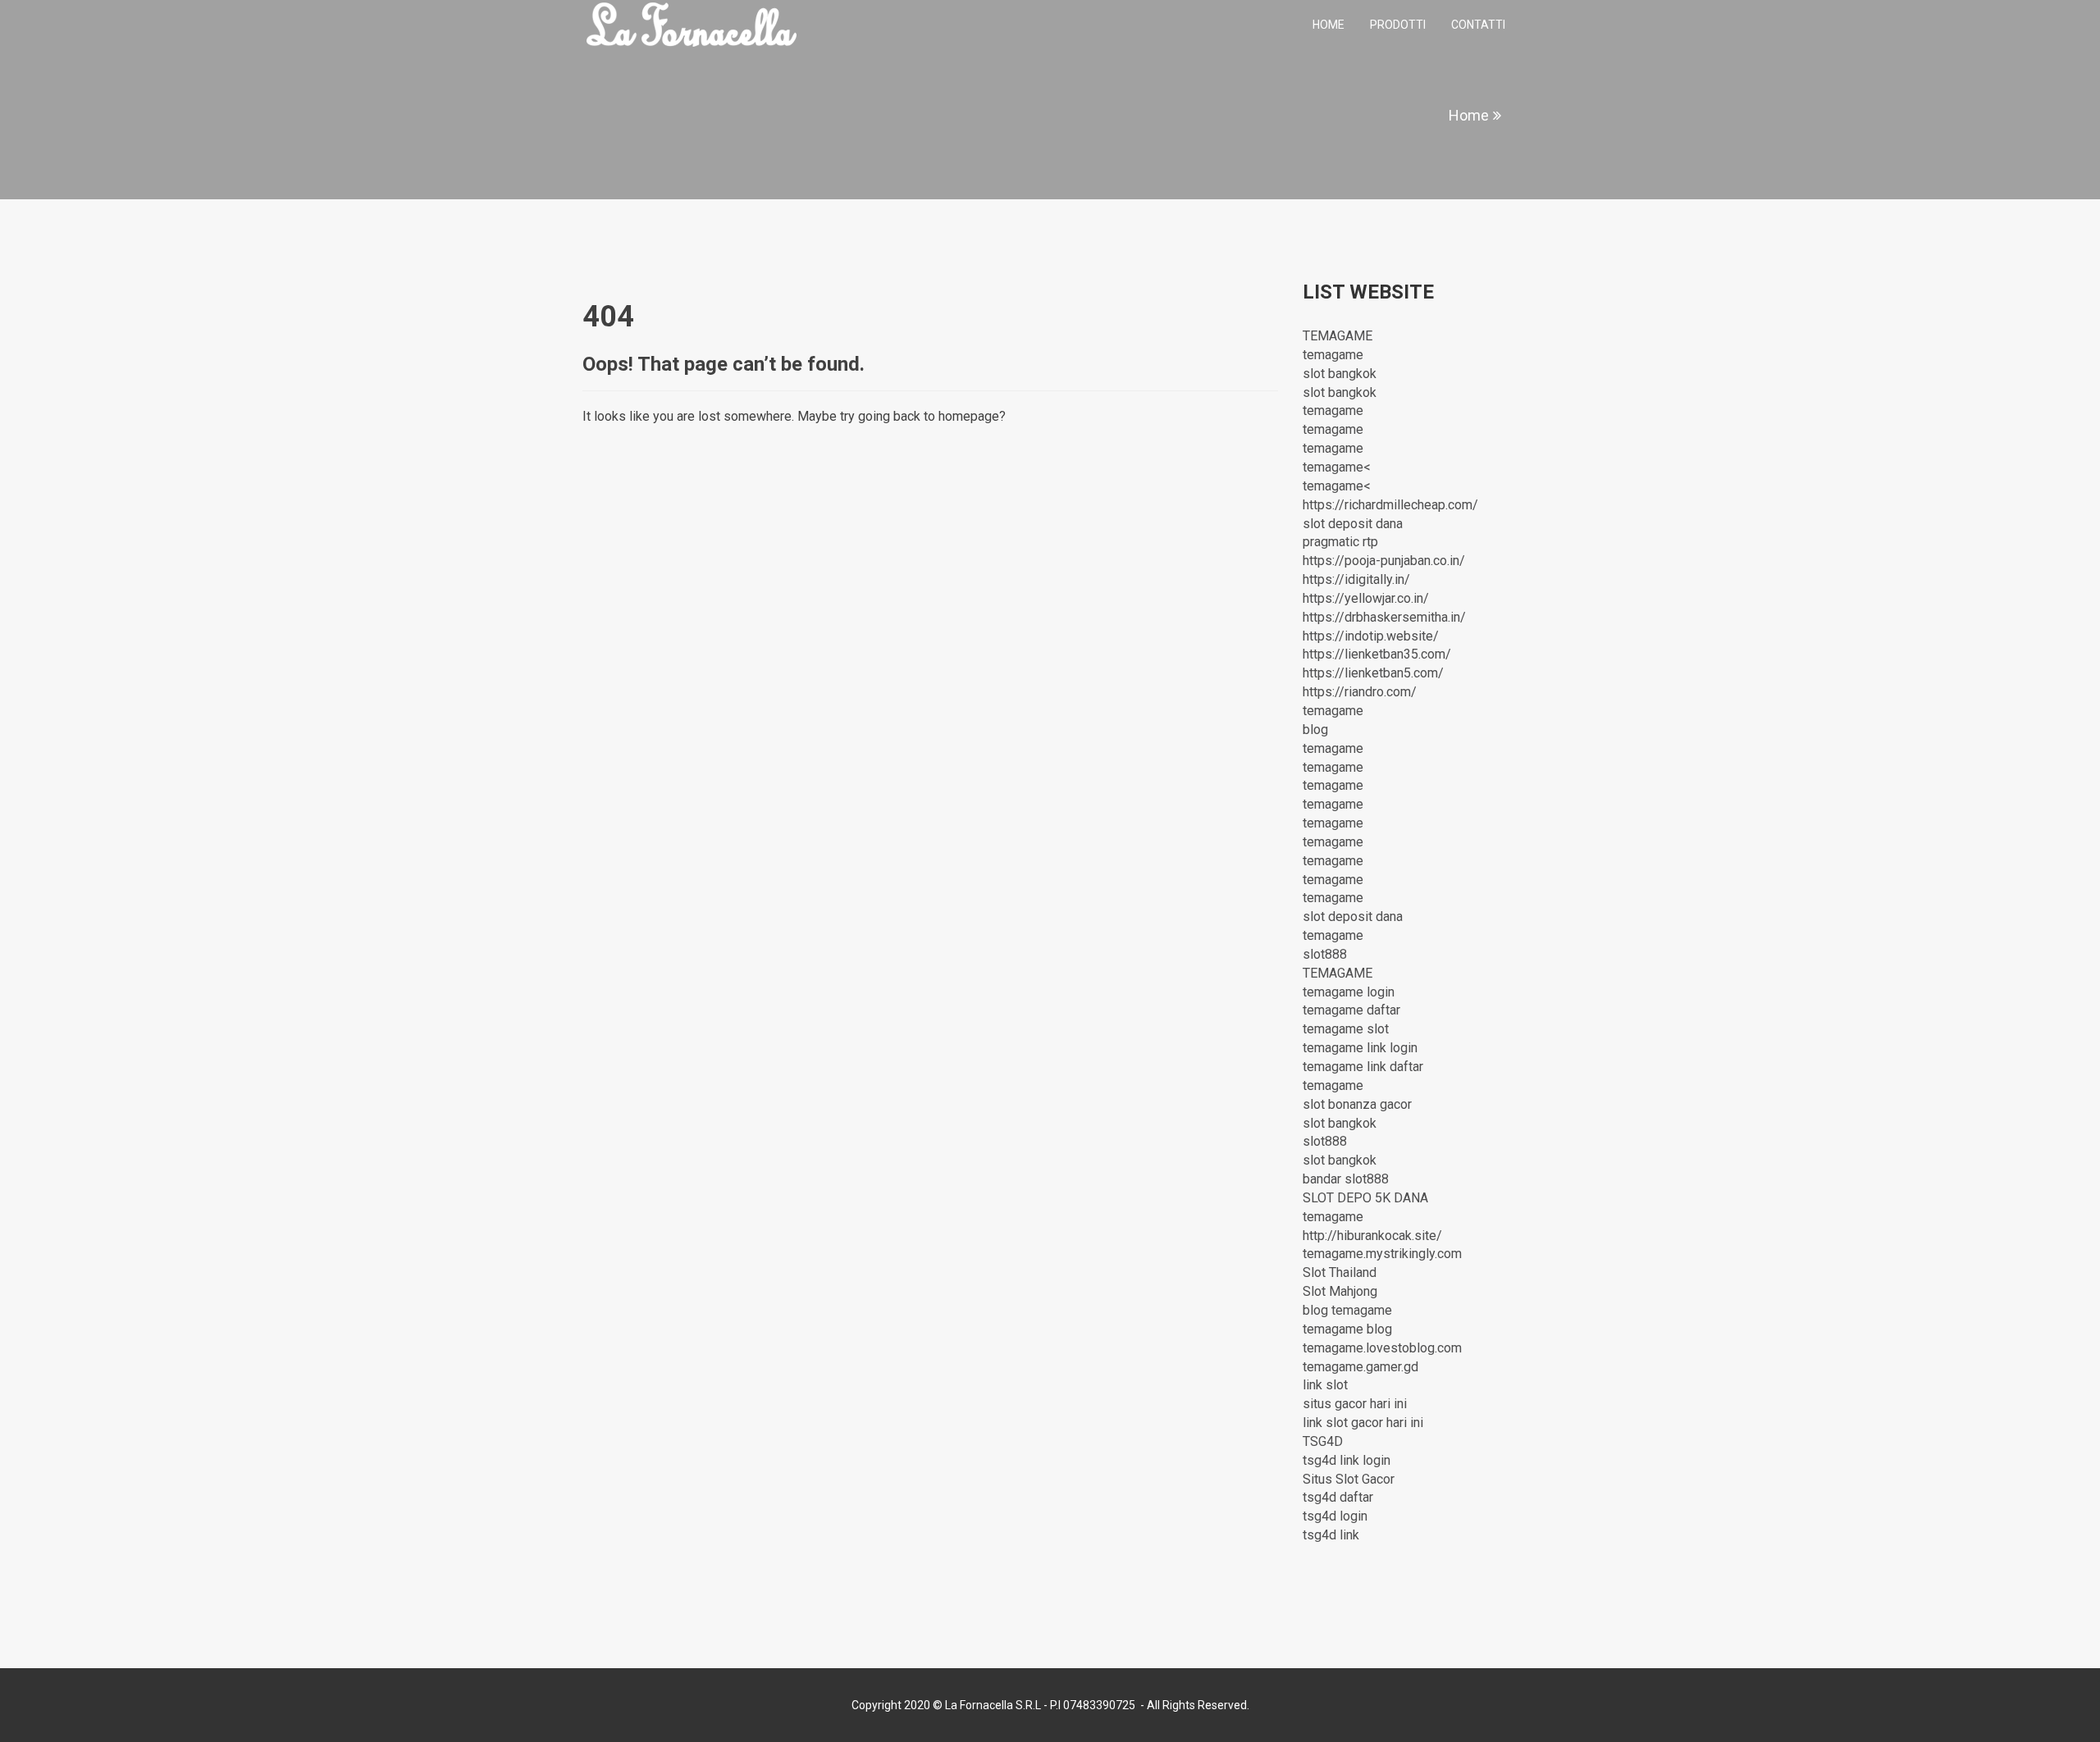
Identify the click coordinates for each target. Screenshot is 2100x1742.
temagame (1333, 355)
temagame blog (1347, 1329)
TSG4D (1323, 1441)
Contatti (1478, 25)
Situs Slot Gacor (1349, 1479)
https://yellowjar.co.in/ (1366, 598)
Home (1328, 25)
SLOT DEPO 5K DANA (1365, 1198)
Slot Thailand (1340, 1272)
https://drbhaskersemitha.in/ (1384, 617)
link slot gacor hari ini (1363, 1423)
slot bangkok (1340, 374)
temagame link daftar (1363, 1067)
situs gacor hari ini (1355, 1404)
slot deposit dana (1353, 524)
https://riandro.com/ (1360, 692)
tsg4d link (1331, 1535)
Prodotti (1398, 25)
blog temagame (1347, 1310)
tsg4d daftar (1338, 1497)
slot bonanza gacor (1357, 1104)
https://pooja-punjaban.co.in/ (1384, 561)
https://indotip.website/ (1371, 636)
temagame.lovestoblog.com (1382, 1348)
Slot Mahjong (1340, 1291)
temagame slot (1346, 1029)
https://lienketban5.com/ (1373, 673)
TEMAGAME (1338, 336)
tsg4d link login (1347, 1460)
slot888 (1325, 954)
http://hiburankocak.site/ (1372, 1236)
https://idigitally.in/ (1356, 579)
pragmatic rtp (1340, 542)
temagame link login (1360, 1048)
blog (1315, 730)
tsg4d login (1335, 1516)
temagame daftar (1351, 1010)
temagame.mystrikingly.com (1382, 1254)
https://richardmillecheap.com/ (1390, 505)
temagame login (1349, 992)
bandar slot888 (1346, 1179)
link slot (1325, 1385)
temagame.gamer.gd (1360, 1367)
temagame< (1337, 467)
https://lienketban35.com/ (1377, 654)
